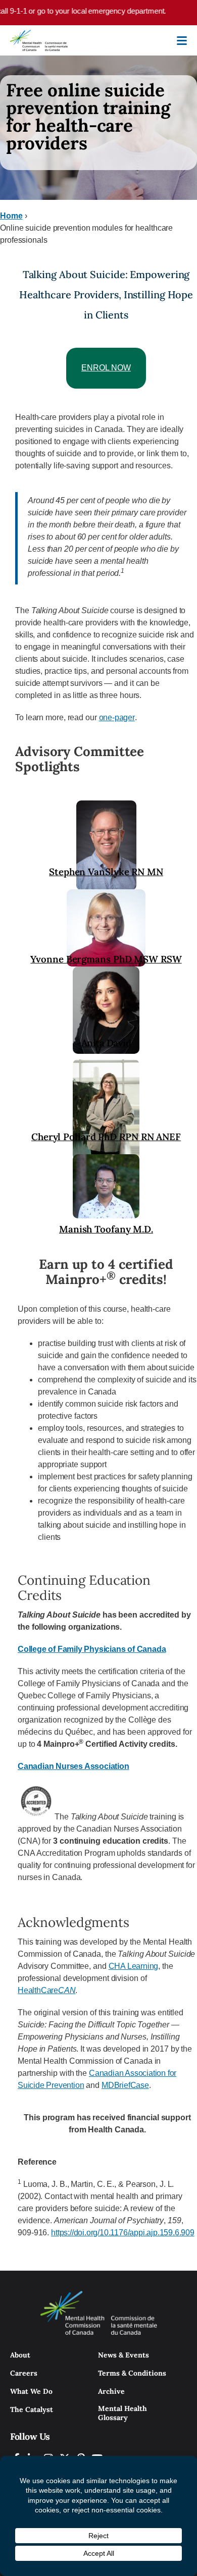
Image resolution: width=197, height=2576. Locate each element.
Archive (111, 2391)
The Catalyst (32, 2409)
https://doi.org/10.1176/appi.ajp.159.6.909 (123, 2233)
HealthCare (46, 1990)
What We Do (31, 2391)
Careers (24, 2373)
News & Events (124, 2355)
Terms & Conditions (132, 2373)
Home (11, 216)
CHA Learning (134, 1966)
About (20, 2355)
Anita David (106, 1043)
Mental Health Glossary (122, 2413)
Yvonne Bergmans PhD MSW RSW (106, 959)
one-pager (117, 717)
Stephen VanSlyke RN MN (106, 872)
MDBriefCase (125, 2085)
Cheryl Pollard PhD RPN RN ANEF (106, 1137)
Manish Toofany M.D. (106, 1229)
